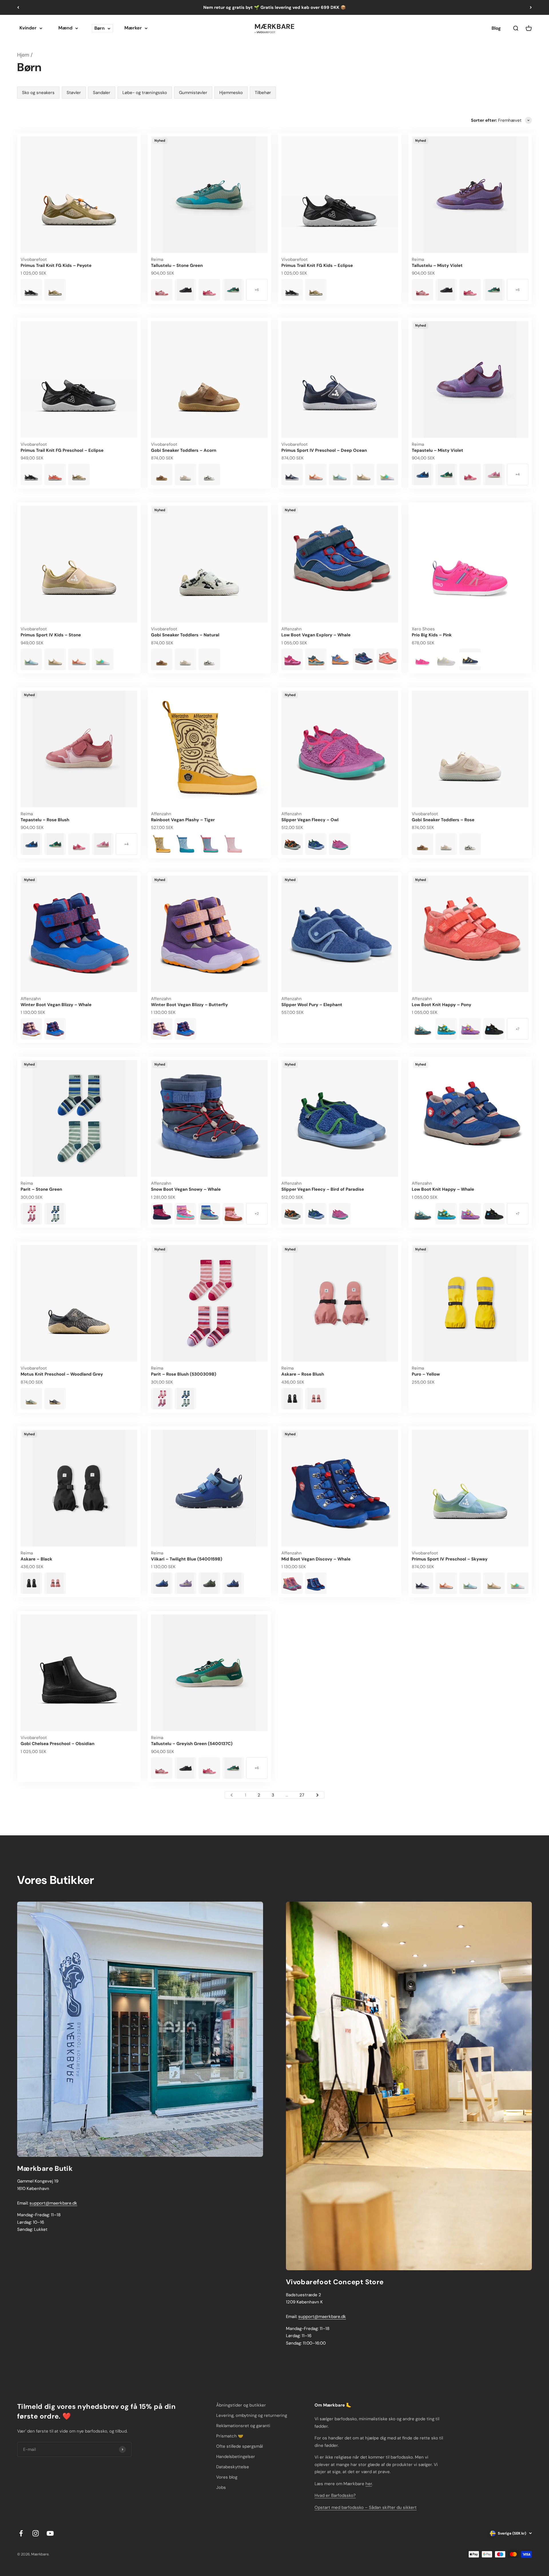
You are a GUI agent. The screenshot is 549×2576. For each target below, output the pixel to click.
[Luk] (533, 2371)
